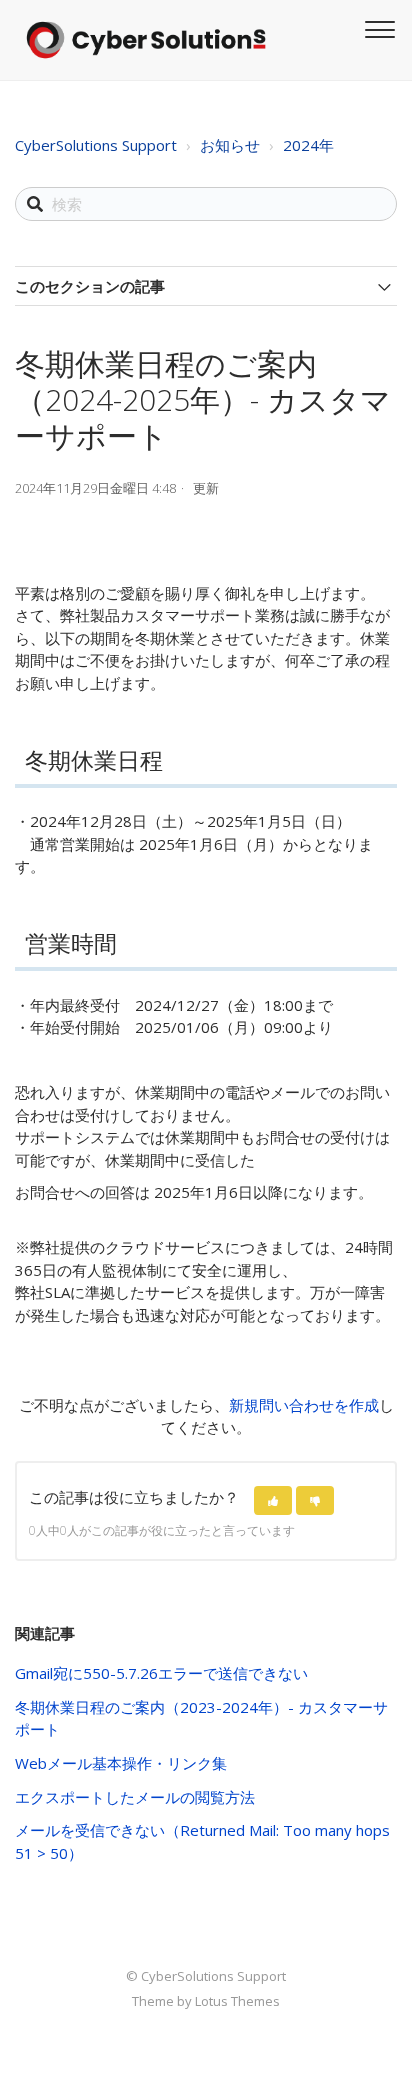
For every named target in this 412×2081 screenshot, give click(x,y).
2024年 (308, 145)
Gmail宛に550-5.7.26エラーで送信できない (161, 1673)
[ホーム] (146, 40)
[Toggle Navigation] (377, 27)
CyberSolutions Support (96, 145)
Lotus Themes (237, 2001)
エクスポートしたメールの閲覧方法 (135, 1797)
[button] (273, 1500)
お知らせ (230, 145)
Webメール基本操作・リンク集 (121, 1763)
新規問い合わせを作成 (304, 1405)
